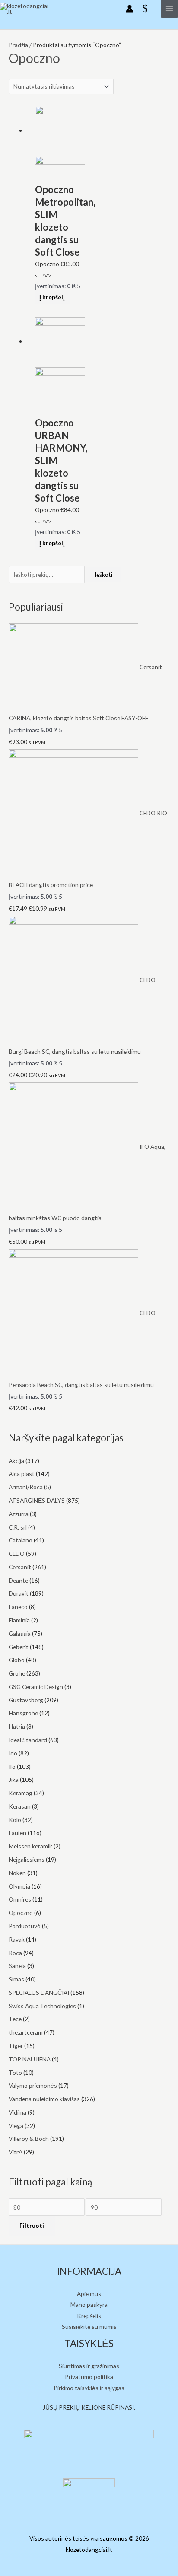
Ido (13, 1753)
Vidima (17, 2112)
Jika (14, 1779)
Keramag (21, 1793)
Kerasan (20, 1806)
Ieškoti (103, 574)
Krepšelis (89, 2316)
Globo (17, 1660)
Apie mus (89, 2294)
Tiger (16, 2046)
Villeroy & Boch (29, 2139)
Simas (16, 1979)
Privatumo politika (89, 2377)
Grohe (17, 1673)
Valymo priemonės (33, 2085)
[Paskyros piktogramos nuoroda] (130, 9)
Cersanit (20, 1567)
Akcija (16, 1461)
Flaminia (19, 1620)
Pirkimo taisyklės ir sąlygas (89, 2388)
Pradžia (18, 45)
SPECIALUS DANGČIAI (39, 1992)
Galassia (20, 1633)
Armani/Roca (26, 1487)
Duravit (19, 1593)
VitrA (16, 2152)
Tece (15, 2019)
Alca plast (22, 1474)
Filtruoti (32, 2225)
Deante (18, 1580)
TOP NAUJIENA (30, 2059)
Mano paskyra (89, 2304)
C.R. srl (18, 1527)
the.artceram (26, 2032)
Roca (15, 1953)
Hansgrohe (23, 1713)
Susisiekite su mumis (89, 2326)
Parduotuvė (25, 1926)
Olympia (19, 1886)
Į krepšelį (52, 297)
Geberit (19, 1647)
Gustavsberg (26, 1700)
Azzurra (19, 1514)
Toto (15, 2072)
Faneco (18, 1607)
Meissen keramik (30, 1846)
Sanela (17, 1966)
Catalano (21, 1540)
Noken (17, 1873)
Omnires (20, 1899)
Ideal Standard (28, 1740)
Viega (16, 2126)
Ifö (12, 1767)
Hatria (17, 1726)
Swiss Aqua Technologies (42, 2006)
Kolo (15, 1820)
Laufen (17, 1833)
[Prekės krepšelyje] (147, 9)
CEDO (17, 1554)
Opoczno (21, 1913)
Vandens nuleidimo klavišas (44, 2099)
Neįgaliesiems (27, 1859)
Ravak (17, 1939)
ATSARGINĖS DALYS (37, 1500)
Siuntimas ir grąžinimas (89, 2366)
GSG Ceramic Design (36, 1687)
